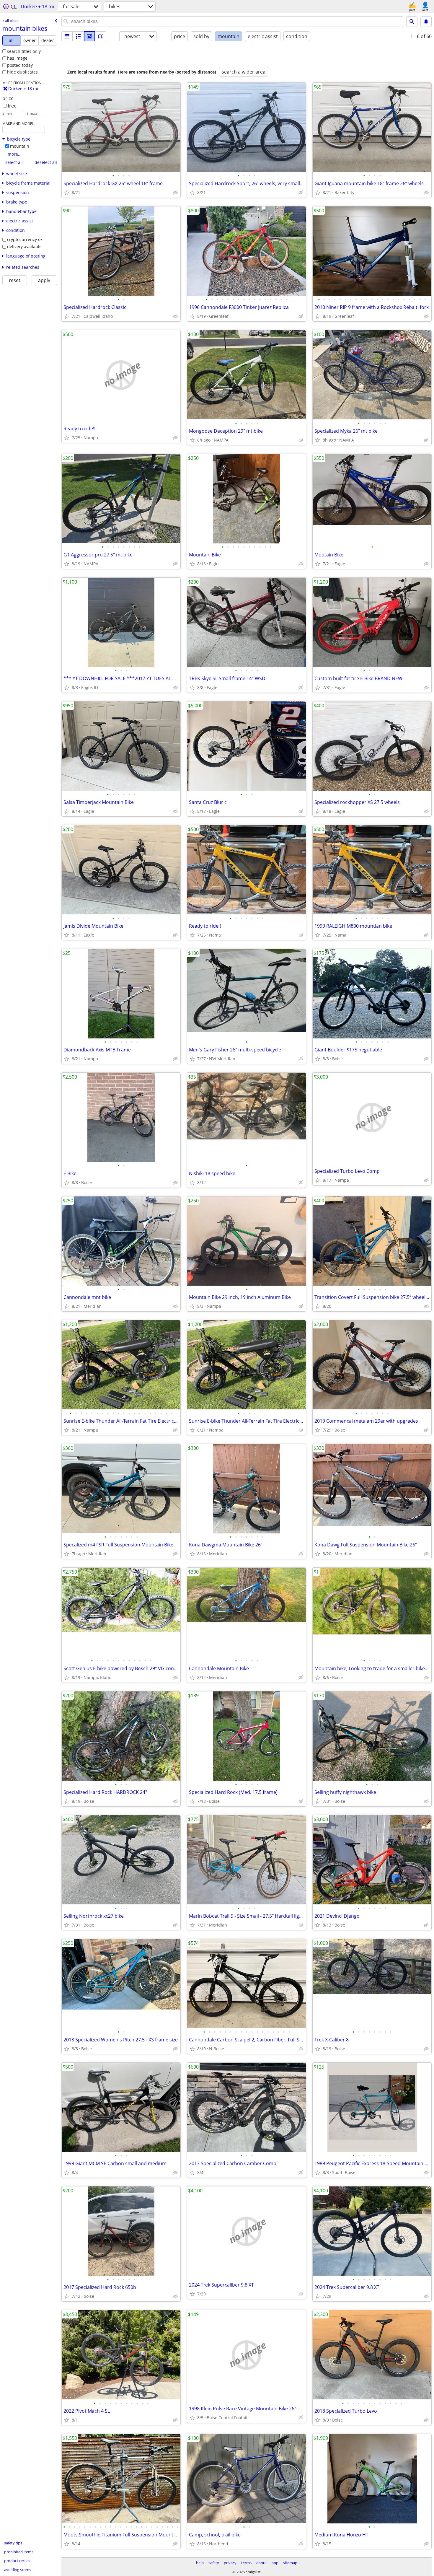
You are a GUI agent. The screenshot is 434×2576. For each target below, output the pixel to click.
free (12, 106)
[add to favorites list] (67, 193)
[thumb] (78, 36)
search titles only (24, 51)
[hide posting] (175, 193)
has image (17, 58)
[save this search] (426, 22)
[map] (101, 36)
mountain (20, 146)
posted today (20, 65)
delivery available (24, 246)
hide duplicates (22, 72)
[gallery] (89, 36)
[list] (67, 36)
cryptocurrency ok (25, 239)
